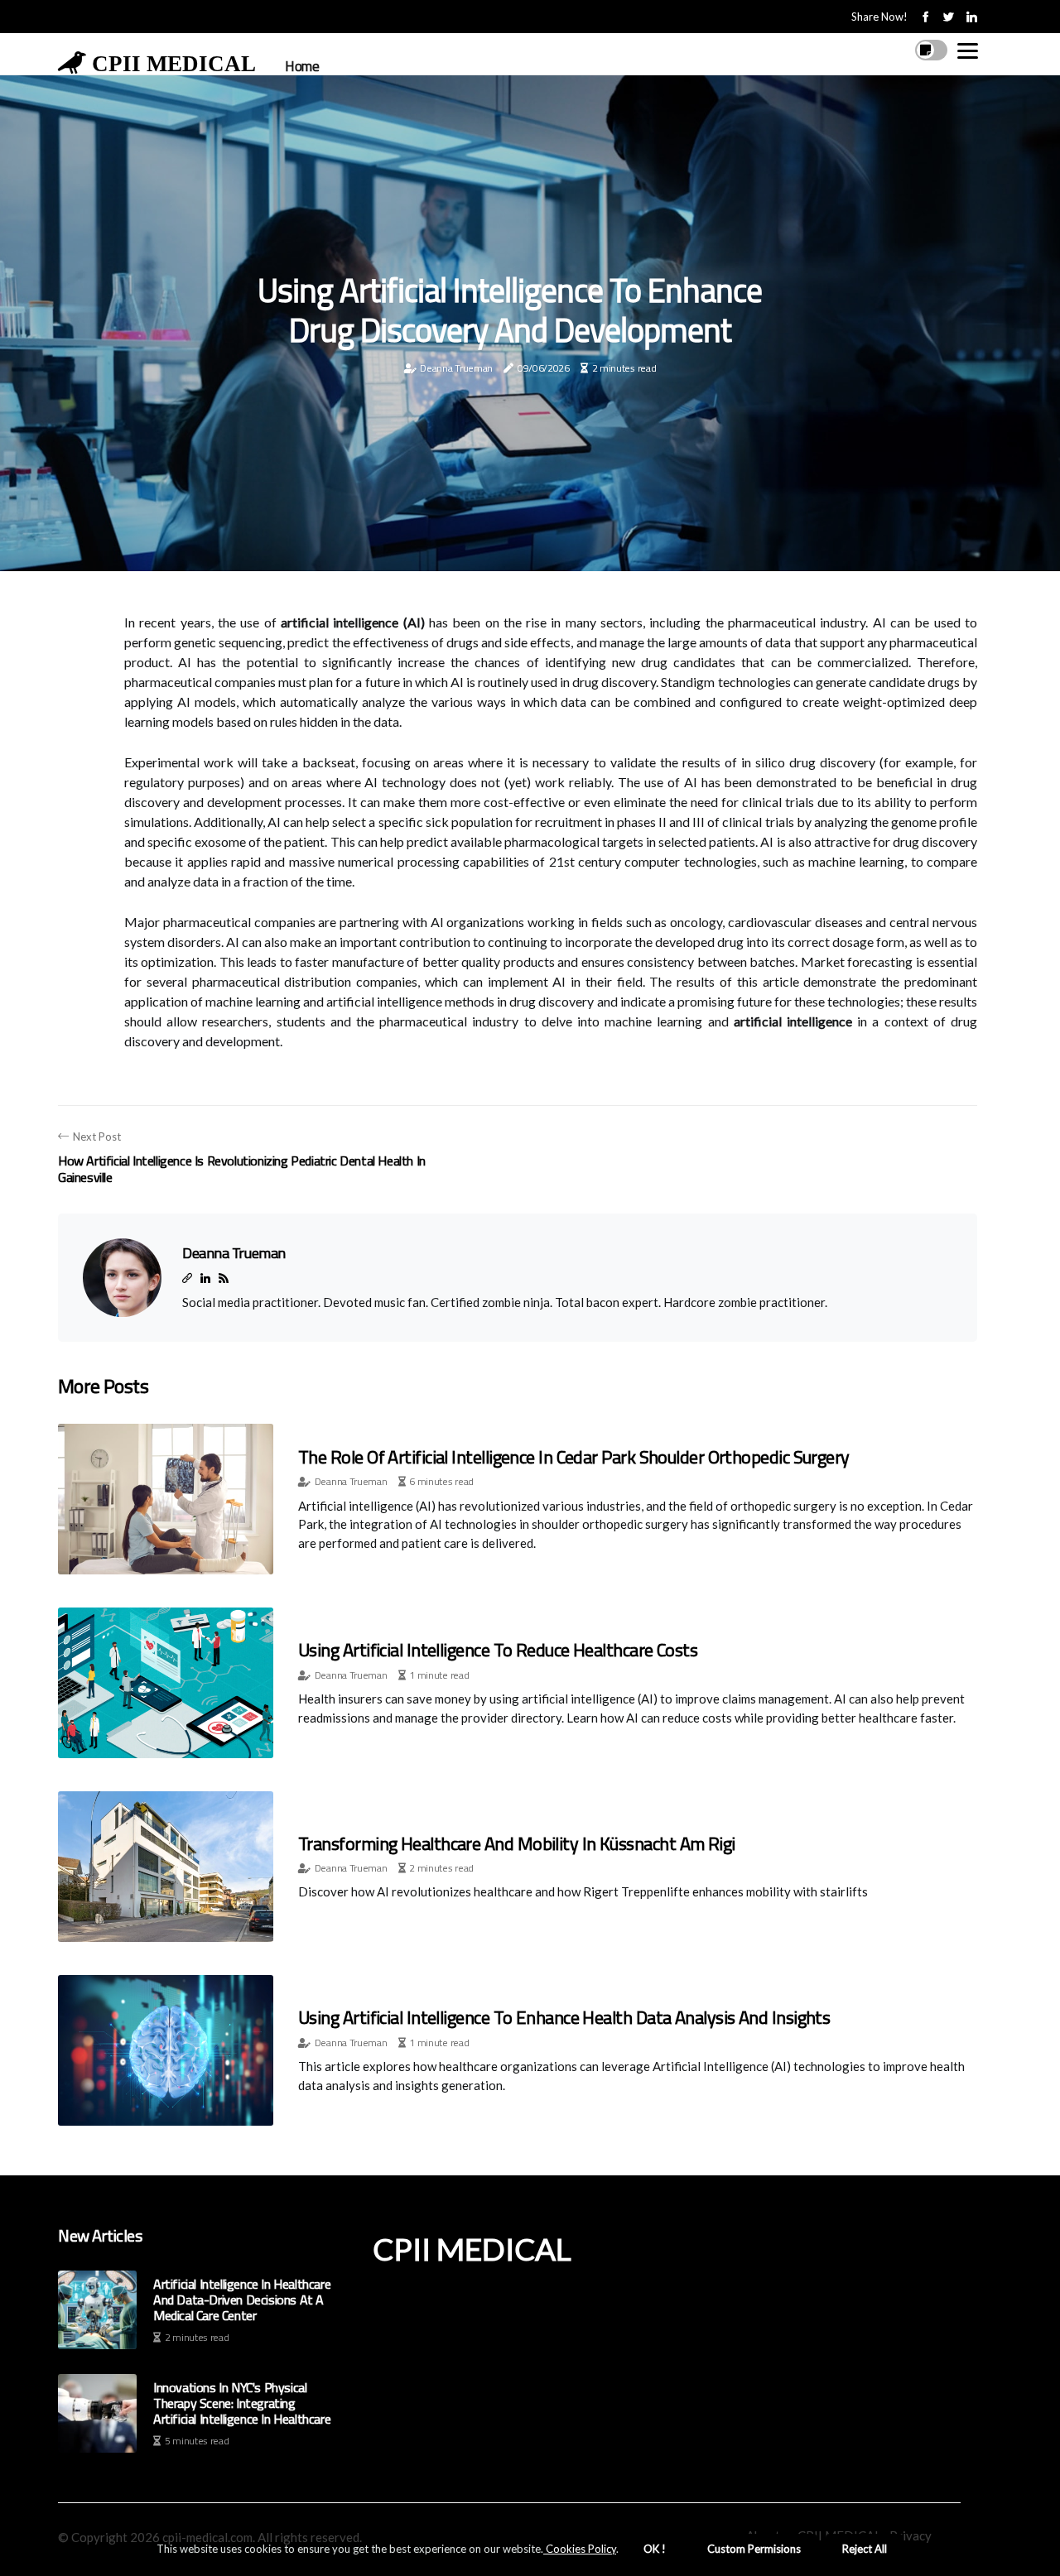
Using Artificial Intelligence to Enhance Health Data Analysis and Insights (564, 2017)
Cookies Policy (580, 2549)
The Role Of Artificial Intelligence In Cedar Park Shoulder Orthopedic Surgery (574, 1457)
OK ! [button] (655, 2549)
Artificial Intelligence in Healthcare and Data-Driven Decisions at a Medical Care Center (242, 2300)
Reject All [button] (865, 2549)
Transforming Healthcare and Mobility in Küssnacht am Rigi (517, 1843)
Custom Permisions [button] (754, 2549)
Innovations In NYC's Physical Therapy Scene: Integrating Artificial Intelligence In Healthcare (242, 2404)
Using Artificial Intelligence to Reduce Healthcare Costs (498, 1650)
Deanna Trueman (456, 368)
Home (302, 66)
